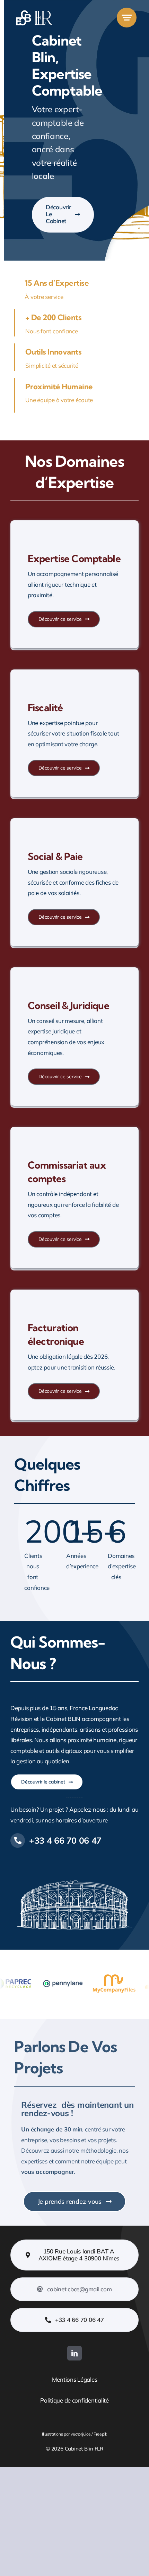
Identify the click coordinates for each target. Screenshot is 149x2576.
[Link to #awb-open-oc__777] (127, 18)
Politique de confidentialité (74, 2400)
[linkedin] (74, 2353)
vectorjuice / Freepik (89, 2434)
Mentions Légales (75, 2379)
